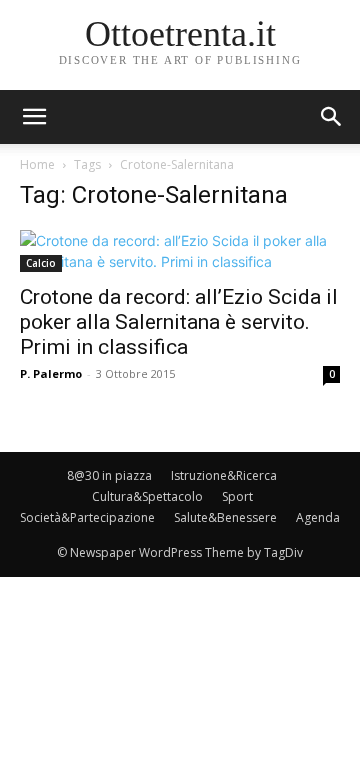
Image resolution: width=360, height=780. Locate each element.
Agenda (318, 517)
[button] (332, 117)
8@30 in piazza (109, 475)
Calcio (41, 263)
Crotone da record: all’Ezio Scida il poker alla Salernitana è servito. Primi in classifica (179, 322)
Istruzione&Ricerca (224, 475)
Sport (237, 496)
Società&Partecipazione (87, 517)
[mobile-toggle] (34, 117)
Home (37, 164)
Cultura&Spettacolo (147, 496)
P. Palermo (51, 373)
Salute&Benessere (225, 517)
